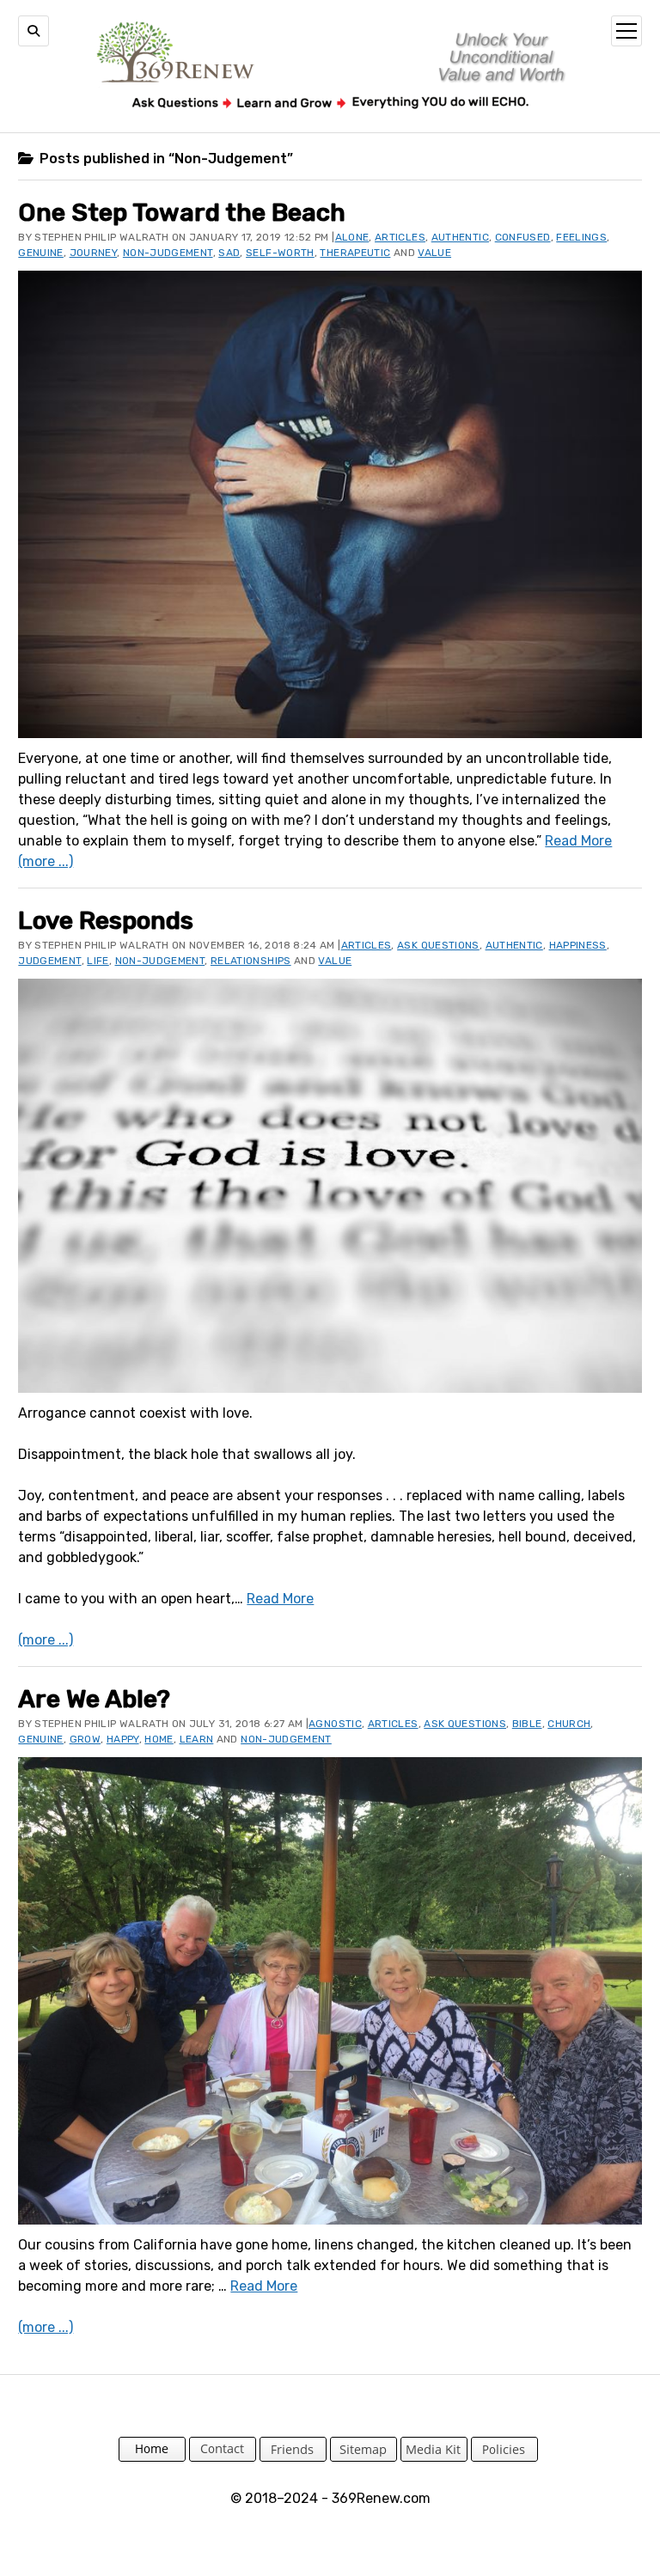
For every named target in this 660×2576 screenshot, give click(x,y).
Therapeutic (355, 253)
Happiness (578, 945)
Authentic (460, 237)
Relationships (251, 961)
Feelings (581, 237)
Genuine (41, 253)
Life (98, 961)
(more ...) (46, 861)
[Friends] (293, 2457)
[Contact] (223, 2457)
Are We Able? (94, 1699)
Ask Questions (438, 945)
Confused (523, 237)
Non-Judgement (168, 253)
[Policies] (504, 2457)
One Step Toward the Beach (182, 212)
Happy (123, 1739)
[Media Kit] (434, 2457)
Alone (352, 237)
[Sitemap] (364, 2457)
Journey (94, 253)
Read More (578, 841)
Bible (527, 1724)
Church (569, 1724)
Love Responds (106, 920)
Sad (229, 253)
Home (159, 1739)
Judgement (49, 961)
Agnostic (335, 1724)
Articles (400, 237)
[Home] (152, 2457)
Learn (197, 1739)
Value (434, 253)
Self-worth (280, 253)
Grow (85, 1739)
